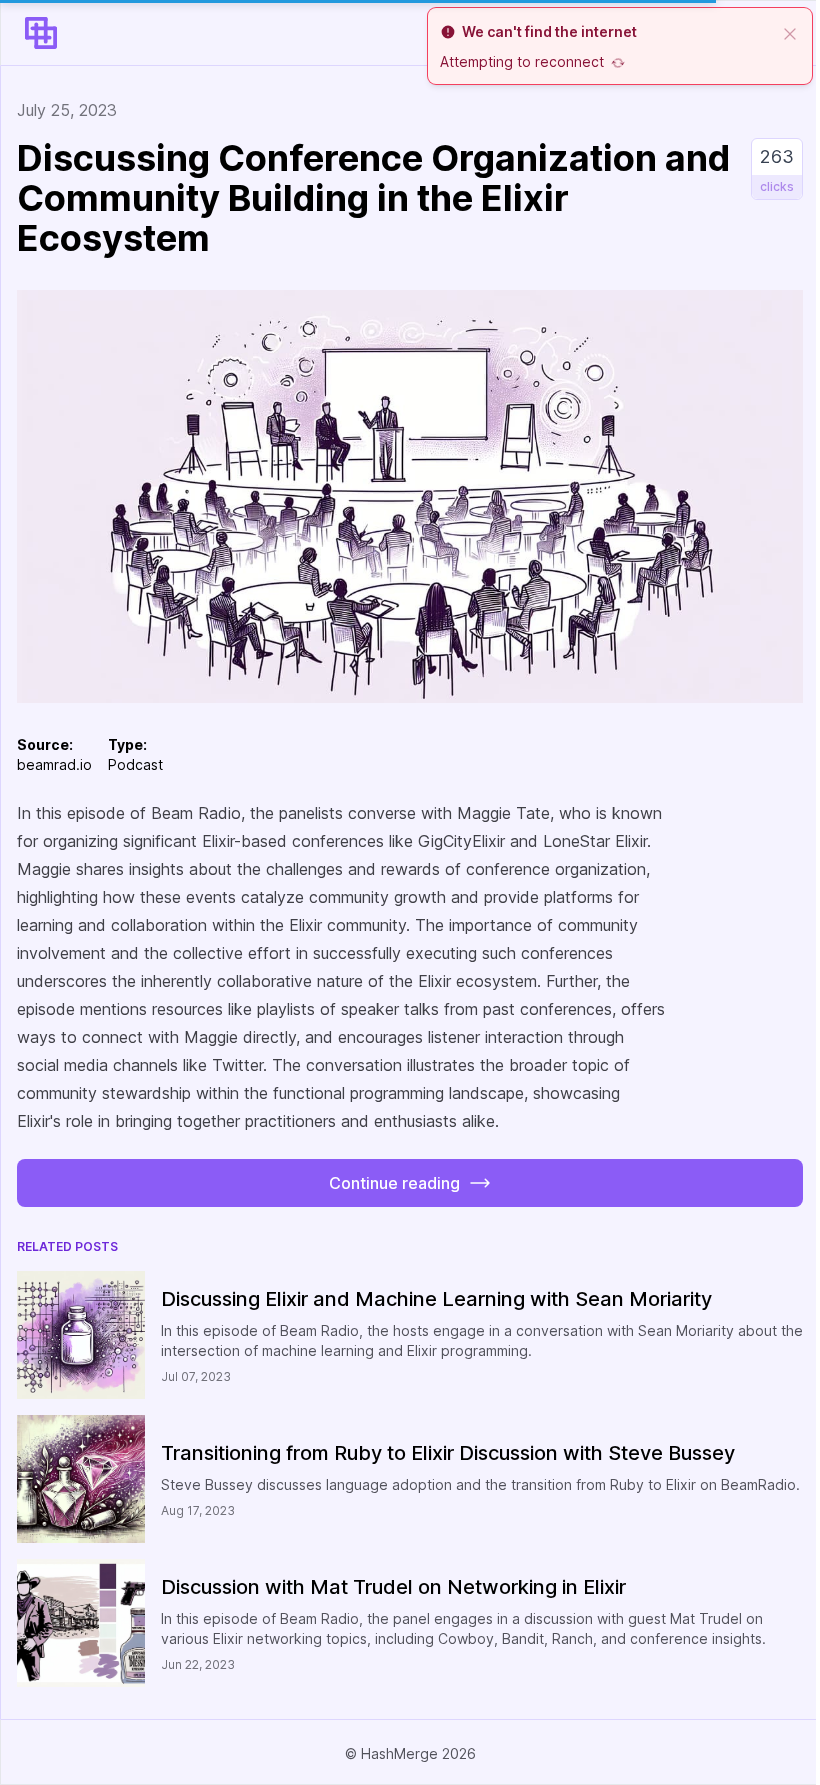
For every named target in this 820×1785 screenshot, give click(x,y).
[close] (790, 32)
